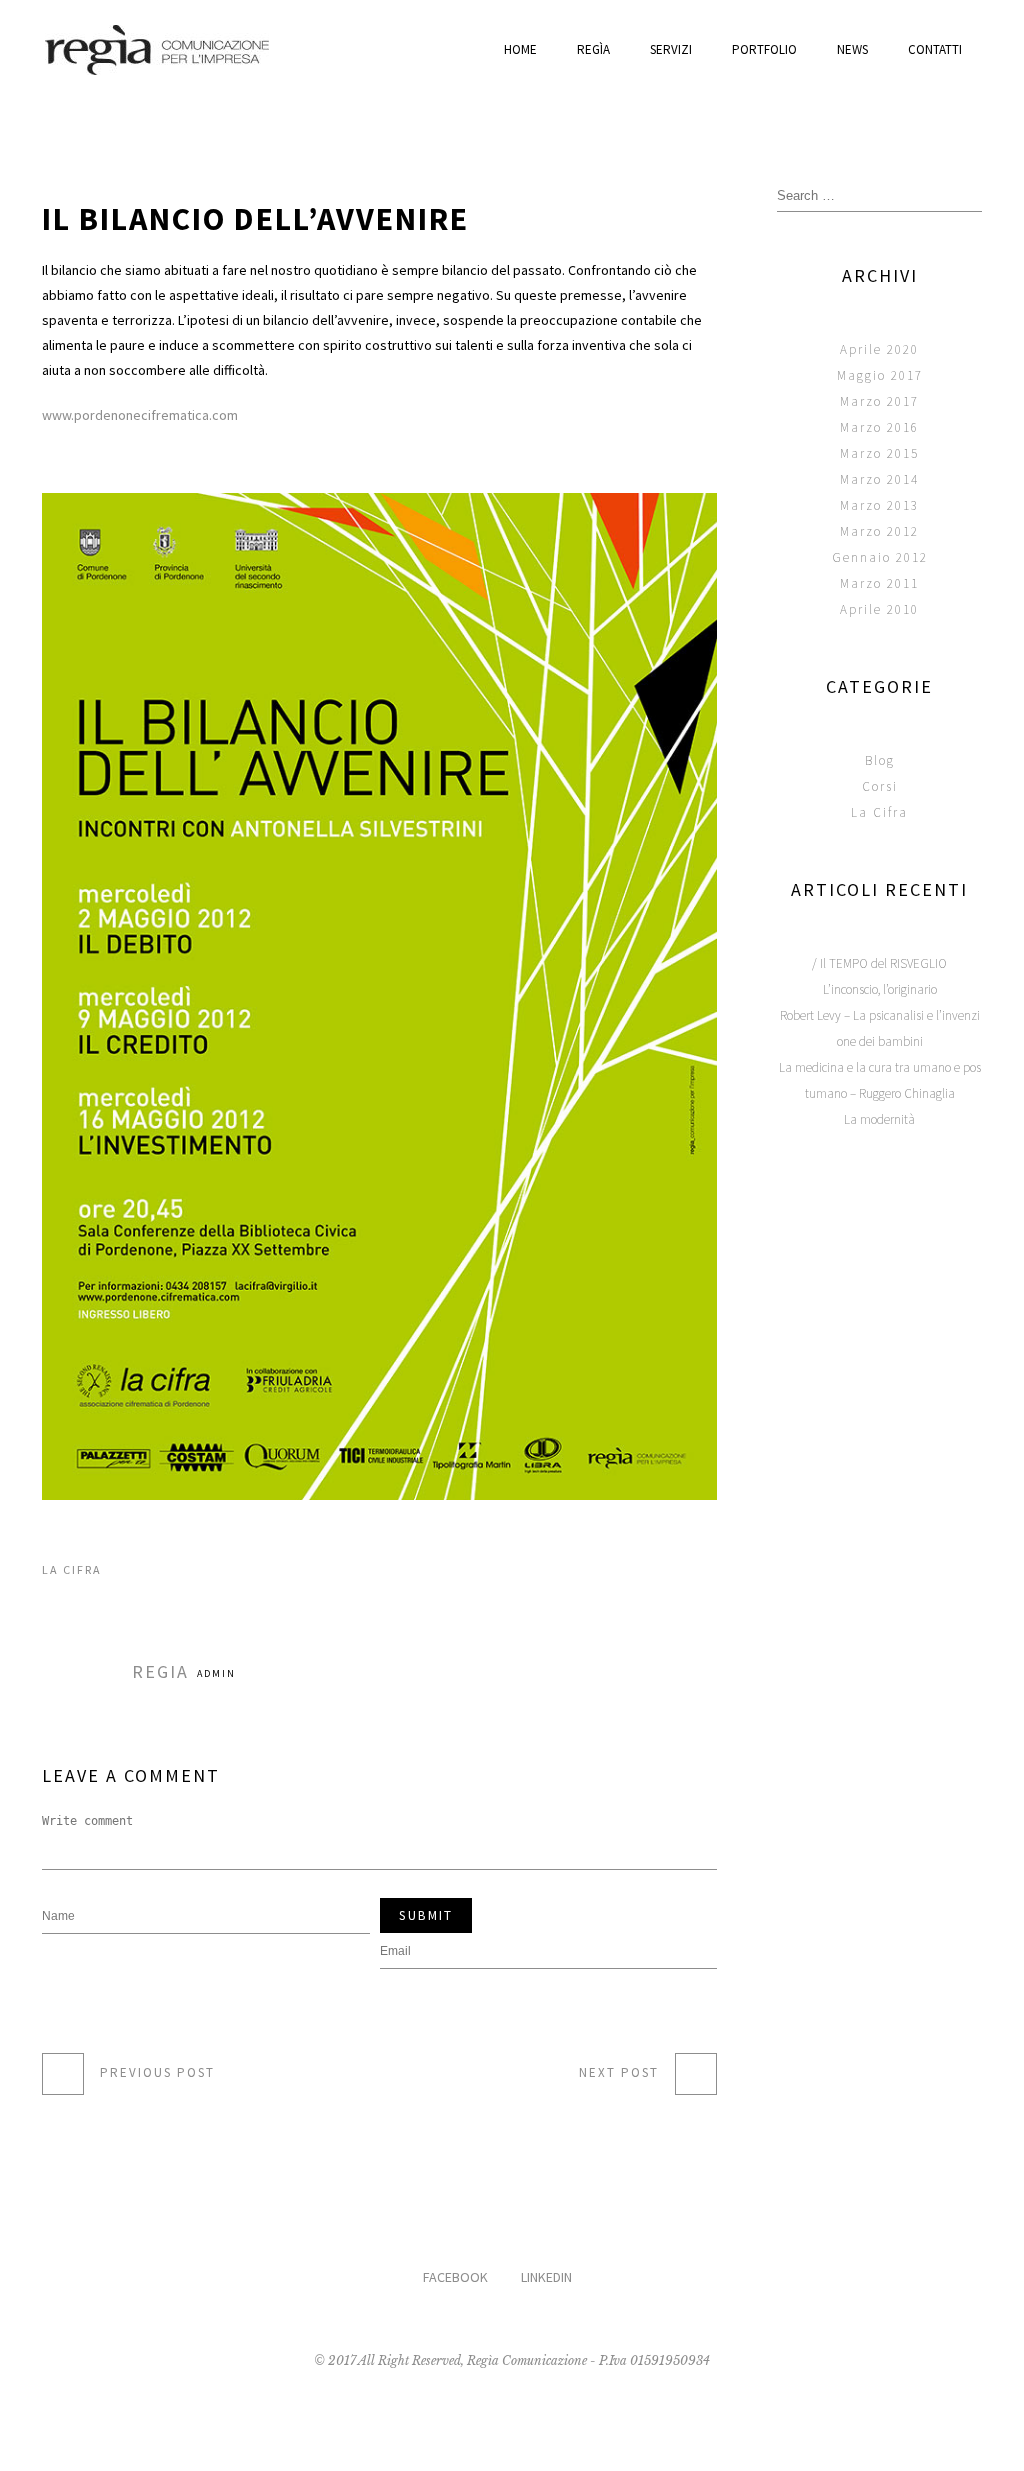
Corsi (880, 786)
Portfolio (764, 49)
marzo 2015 (879, 453)
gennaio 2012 (880, 557)
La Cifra (72, 1569)
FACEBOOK (455, 2277)
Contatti (935, 49)
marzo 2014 (879, 479)
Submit (426, 1915)
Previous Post (157, 2072)
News (852, 49)
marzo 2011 (879, 583)
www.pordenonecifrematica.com (140, 415)
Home (520, 49)
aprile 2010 (879, 609)
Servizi (671, 49)
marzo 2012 (879, 531)
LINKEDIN (546, 2277)
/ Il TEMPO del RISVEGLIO (879, 963)
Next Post (619, 2072)
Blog (880, 760)
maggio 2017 (880, 375)
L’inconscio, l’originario (880, 989)
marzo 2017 (879, 401)
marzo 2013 (879, 505)
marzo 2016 (879, 427)
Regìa (593, 49)
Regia (160, 1671)
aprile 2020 (879, 349)
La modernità (879, 1119)
